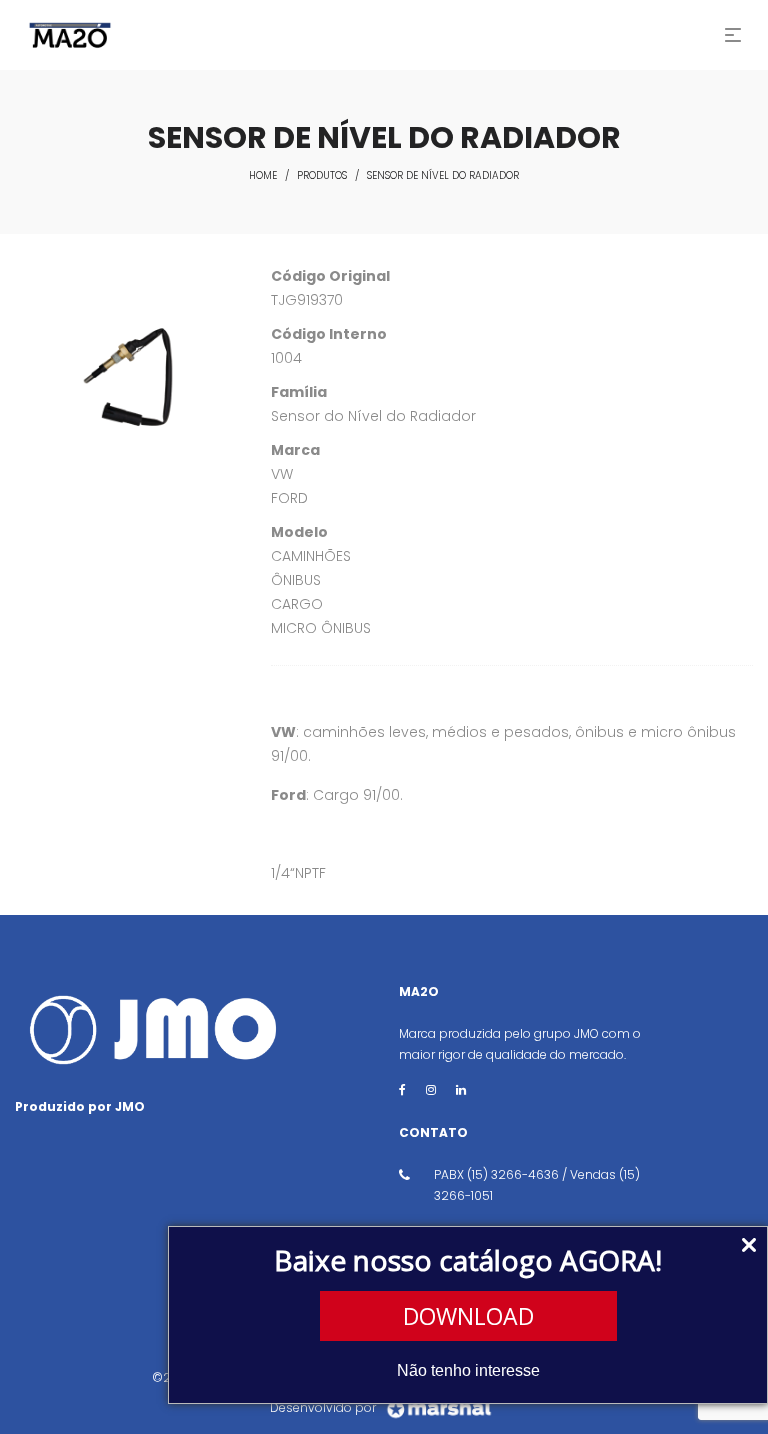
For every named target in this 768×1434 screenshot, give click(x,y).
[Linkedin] (461, 1089)
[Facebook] (402, 1089)
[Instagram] (431, 1089)
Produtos (322, 175)
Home (263, 175)
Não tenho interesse (468, 1370)
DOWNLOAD (468, 1316)
